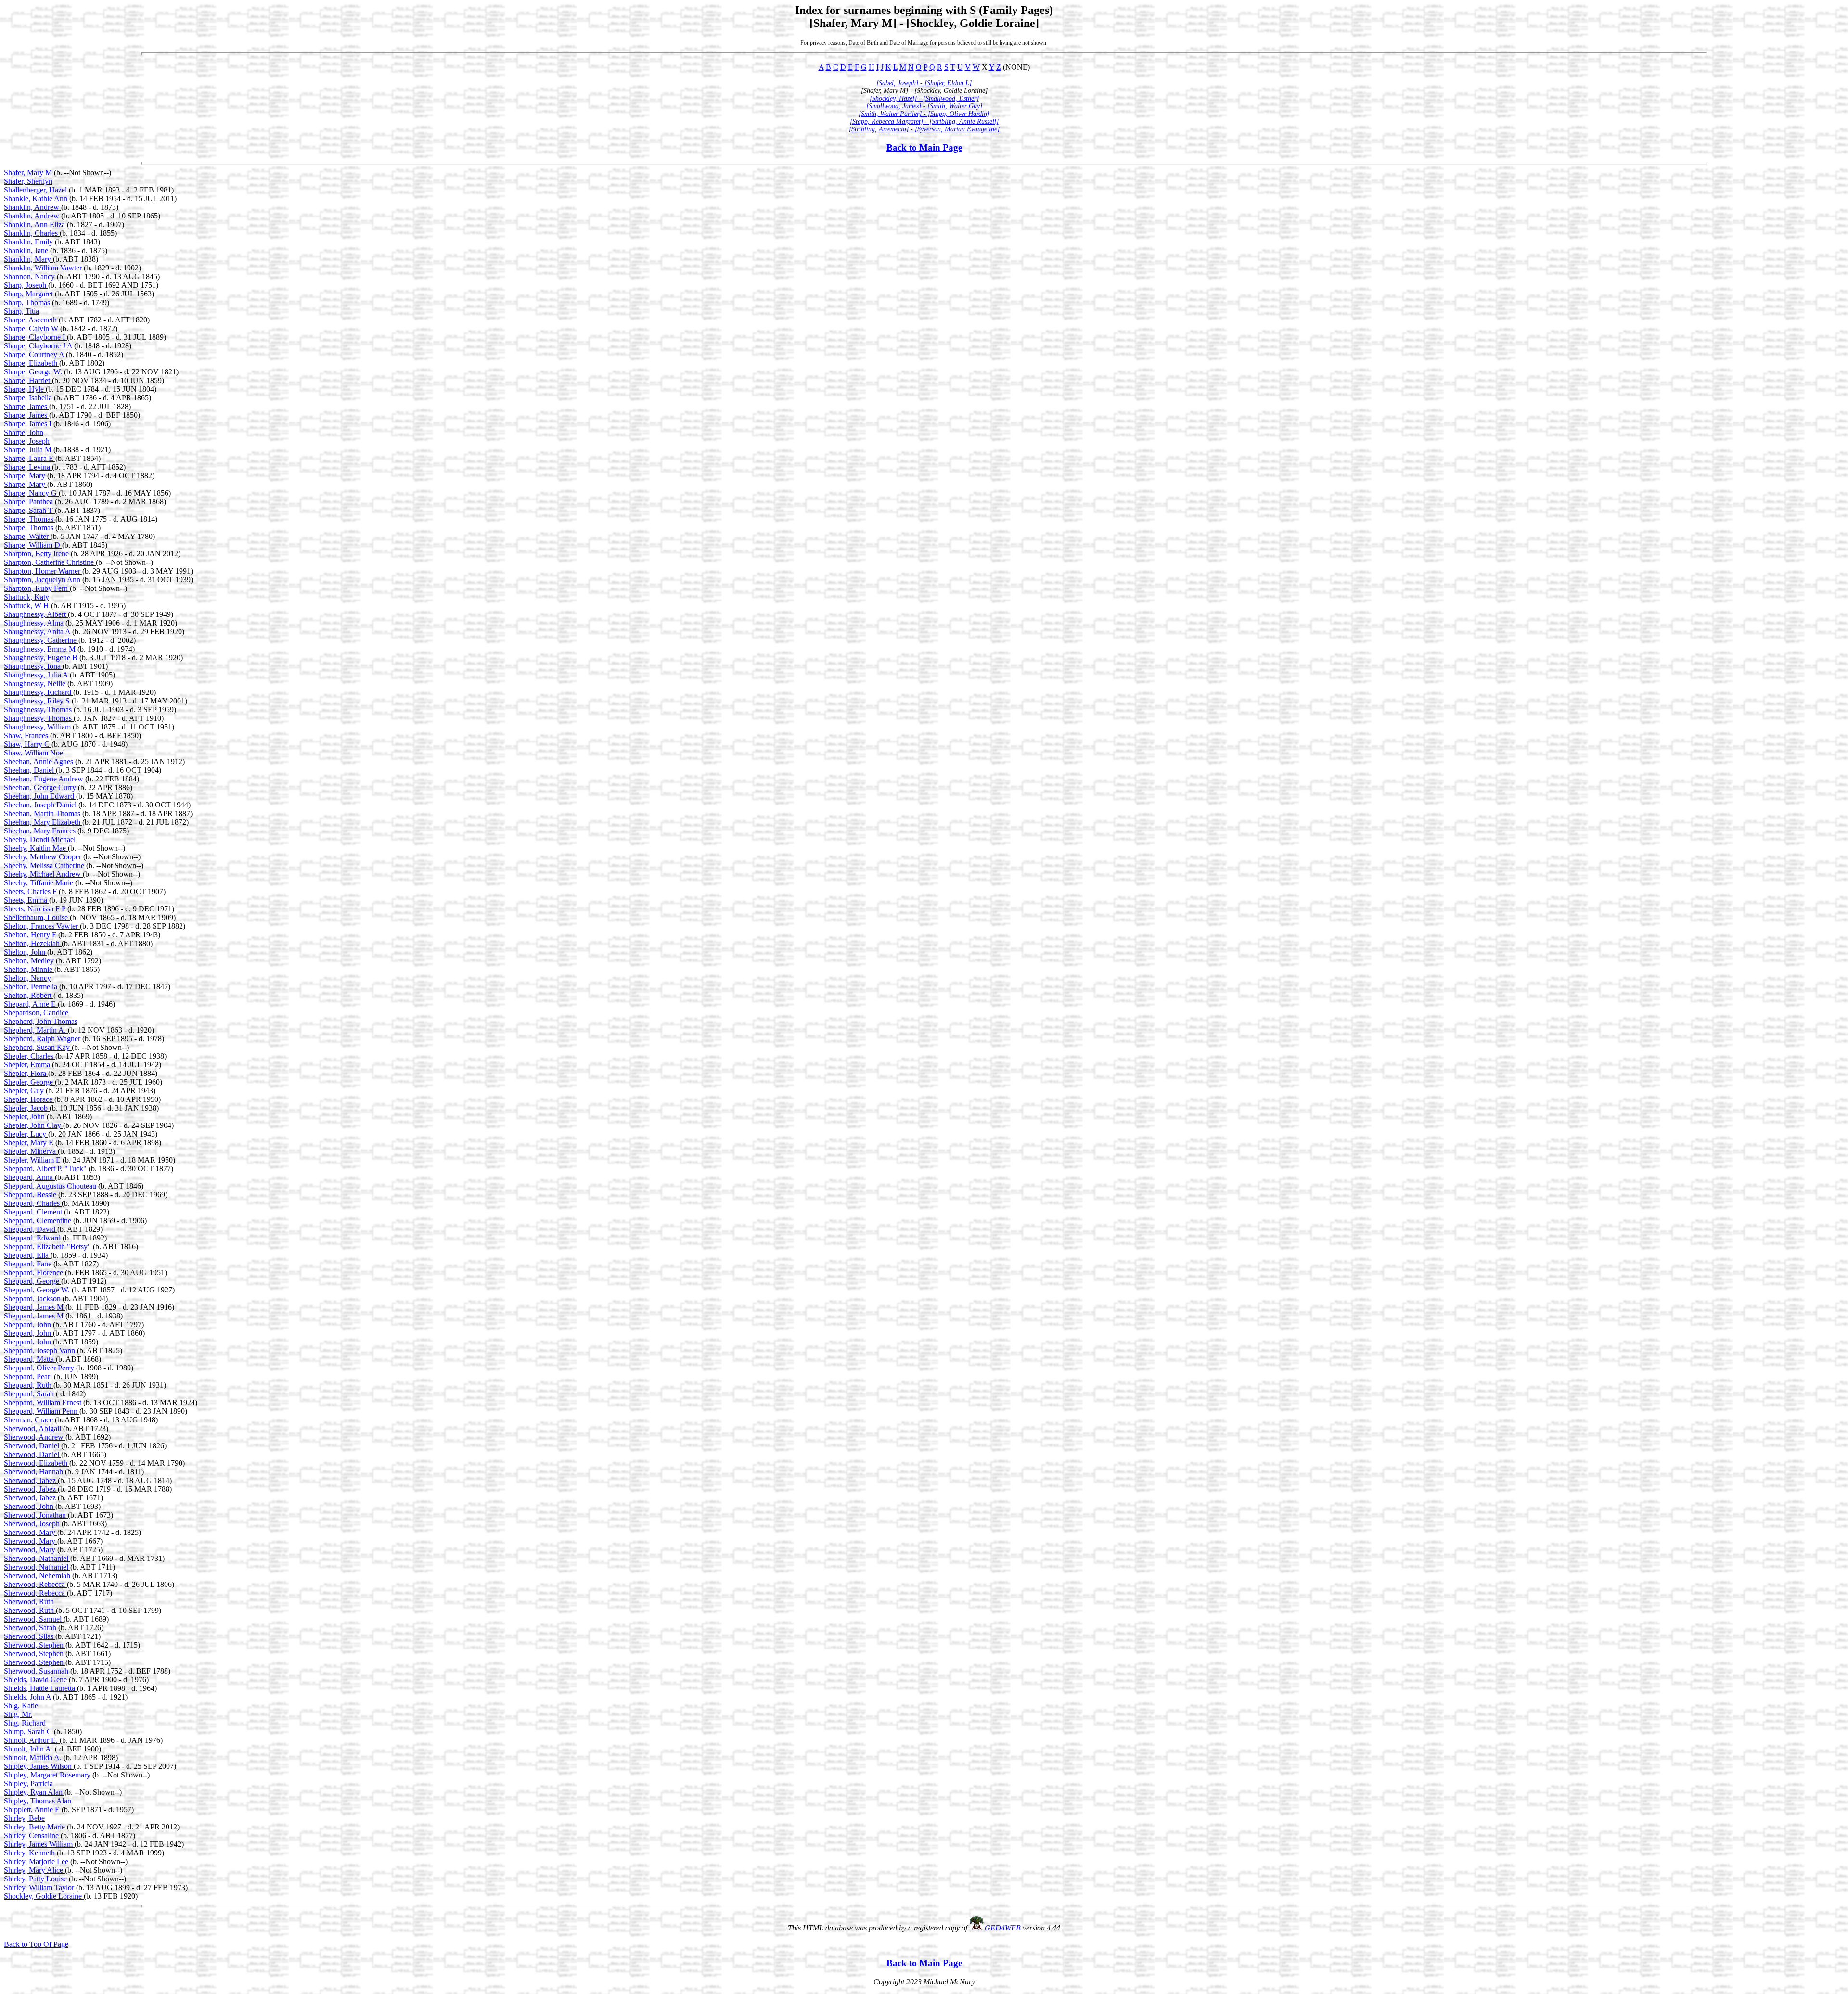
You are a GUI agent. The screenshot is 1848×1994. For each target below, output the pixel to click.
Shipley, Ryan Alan (34, 1792)
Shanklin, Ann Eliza (35, 224)
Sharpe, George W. (34, 372)
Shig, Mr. (18, 1714)
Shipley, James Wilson (39, 1766)
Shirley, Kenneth (30, 1853)
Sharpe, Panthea (29, 502)
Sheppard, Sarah (30, 1394)
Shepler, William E (33, 1160)
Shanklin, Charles (32, 233)
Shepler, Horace (29, 1099)
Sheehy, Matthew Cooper (44, 857)
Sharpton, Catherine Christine (50, 562)
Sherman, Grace (29, 1420)
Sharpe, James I (29, 424)
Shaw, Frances (27, 735)
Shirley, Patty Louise (36, 1879)
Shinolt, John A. (29, 1749)
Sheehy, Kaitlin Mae (36, 848)
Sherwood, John (30, 1506)
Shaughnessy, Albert (36, 614)
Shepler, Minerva (31, 1151)
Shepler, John (25, 1117)
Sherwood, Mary (31, 1532)
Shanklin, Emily (29, 242)
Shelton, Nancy (27, 978)
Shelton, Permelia (32, 987)
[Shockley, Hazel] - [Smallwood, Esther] (924, 98)
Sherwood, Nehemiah (38, 1576)
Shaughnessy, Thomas (39, 709)
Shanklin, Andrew (32, 207)
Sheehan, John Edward (40, 796)
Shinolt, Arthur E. (32, 1740)
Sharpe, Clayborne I (35, 337)
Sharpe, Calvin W (32, 328)
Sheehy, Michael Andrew (43, 874)
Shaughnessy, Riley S (38, 701)
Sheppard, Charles (33, 1203)
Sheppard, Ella (27, 1255)
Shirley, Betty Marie (35, 1827)
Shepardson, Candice (36, 1013)
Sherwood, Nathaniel (37, 1558)
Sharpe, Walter (27, 536)
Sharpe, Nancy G (31, 493)
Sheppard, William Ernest (44, 1402)
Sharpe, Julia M (29, 450)
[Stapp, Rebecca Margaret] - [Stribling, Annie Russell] (924, 121)
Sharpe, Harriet (28, 380)
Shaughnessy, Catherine (41, 640)
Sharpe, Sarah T (29, 510)
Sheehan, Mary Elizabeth (43, 822)
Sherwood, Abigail (33, 1428)
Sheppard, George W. (38, 1290)
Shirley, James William (39, 1844)
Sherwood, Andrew (35, 1437)
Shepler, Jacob (27, 1108)
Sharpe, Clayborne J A (39, 346)
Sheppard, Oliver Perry (40, 1368)
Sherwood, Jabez (31, 1480)
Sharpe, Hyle (25, 389)
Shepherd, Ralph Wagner (43, 1039)
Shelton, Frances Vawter (42, 926)
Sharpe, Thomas (30, 519)
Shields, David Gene (36, 1680)
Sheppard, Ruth (29, 1385)
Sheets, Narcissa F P (36, 909)
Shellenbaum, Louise (37, 917)
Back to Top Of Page (36, 1944)
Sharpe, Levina (28, 467)
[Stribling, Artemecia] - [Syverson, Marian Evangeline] (924, 129)
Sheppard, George (32, 1281)
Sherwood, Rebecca (35, 1584)
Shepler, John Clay (33, 1125)
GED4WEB (1003, 1928)
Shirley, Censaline (32, 1835)
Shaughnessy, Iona (33, 666)
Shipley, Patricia (28, 1783)
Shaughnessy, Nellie (36, 684)
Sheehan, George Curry (41, 787)
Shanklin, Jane (27, 250)
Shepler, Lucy (26, 1134)
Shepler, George (29, 1082)
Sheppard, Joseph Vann (40, 1350)
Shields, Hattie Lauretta (40, 1688)
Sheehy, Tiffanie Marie (39, 883)
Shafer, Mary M (29, 173)
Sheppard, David (31, 1229)
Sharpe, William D (33, 545)
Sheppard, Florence (34, 1272)
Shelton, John (26, 952)
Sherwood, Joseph (33, 1524)
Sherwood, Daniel (32, 1446)
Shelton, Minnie (29, 969)
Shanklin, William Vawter (44, 268)
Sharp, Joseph (26, 285)
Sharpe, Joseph (27, 441)
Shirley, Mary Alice (34, 1870)
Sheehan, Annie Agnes (39, 761)
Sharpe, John (24, 432)
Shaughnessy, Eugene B (42, 658)
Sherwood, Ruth (29, 1602)
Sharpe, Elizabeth (32, 363)
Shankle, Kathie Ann (37, 198)
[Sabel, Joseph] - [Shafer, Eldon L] (924, 83)
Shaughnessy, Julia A (37, 675)
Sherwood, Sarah (31, 1628)
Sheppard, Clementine (38, 1221)
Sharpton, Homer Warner (43, 571)
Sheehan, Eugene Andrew (45, 779)
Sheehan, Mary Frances (41, 831)
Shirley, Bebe (24, 1818)
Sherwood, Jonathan (36, 1515)
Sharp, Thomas (28, 302)
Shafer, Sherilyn (28, 181)
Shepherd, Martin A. (36, 1030)
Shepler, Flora (26, 1073)
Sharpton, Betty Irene (37, 554)
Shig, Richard (25, 1723)
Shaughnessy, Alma (35, 623)
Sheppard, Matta (30, 1359)
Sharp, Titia (21, 311)
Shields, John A (28, 1697)
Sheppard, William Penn (42, 1411)
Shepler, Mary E (30, 1143)
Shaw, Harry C (28, 744)
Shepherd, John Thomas (41, 1021)
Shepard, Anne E (31, 1004)
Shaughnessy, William (38, 727)
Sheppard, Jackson (33, 1298)
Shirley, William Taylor (40, 1887)
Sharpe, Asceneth (31, 320)
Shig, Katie (21, 1706)
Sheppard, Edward (33, 1238)
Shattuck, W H (27, 606)
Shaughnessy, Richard (38, 692)
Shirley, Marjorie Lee (37, 1861)
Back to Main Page (924, 147)
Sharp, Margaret (29, 294)
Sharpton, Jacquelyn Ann (43, 580)
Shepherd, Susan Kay (38, 1047)
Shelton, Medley (30, 961)
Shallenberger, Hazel (36, 190)
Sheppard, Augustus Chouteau (51, 1186)
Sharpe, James (26, 406)
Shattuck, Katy (26, 597)
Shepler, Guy (25, 1091)
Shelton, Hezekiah (33, 943)
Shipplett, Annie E (33, 1809)
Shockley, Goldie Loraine (44, 1896)
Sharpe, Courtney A (35, 354)
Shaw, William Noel (34, 753)
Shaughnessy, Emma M (41, 649)
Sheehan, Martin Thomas (43, 813)
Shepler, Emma (28, 1065)
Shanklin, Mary (28, 259)
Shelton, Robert (29, 995)
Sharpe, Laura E (30, 458)
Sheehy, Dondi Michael (40, 839)
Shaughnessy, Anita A (38, 632)
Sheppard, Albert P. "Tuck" (46, 1169)
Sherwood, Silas (30, 1636)
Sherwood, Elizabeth (37, 1463)
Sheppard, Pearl (29, 1376)
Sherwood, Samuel (34, 1619)
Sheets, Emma (26, 900)
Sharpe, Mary (26, 476)
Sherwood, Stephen (35, 1645)
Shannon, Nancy (30, 276)
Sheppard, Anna (29, 1177)
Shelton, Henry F (31, 935)
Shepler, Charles (30, 1056)
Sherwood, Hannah (34, 1472)
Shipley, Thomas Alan (38, 1801)
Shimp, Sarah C (29, 1732)
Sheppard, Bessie (31, 1195)
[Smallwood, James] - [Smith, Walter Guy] (924, 106)
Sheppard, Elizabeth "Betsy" (48, 1246)
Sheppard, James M (35, 1307)
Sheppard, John (28, 1324)
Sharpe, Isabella (29, 398)
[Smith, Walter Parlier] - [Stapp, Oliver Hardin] (924, 114)
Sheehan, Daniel (30, 770)
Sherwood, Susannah (37, 1671)
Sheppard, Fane (29, 1264)
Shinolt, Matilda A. (34, 1758)
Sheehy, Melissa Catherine (45, 865)
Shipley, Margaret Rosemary (48, 1775)
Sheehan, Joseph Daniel (41, 805)
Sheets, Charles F (31, 891)
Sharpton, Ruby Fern (37, 588)
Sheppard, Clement (34, 1212)
